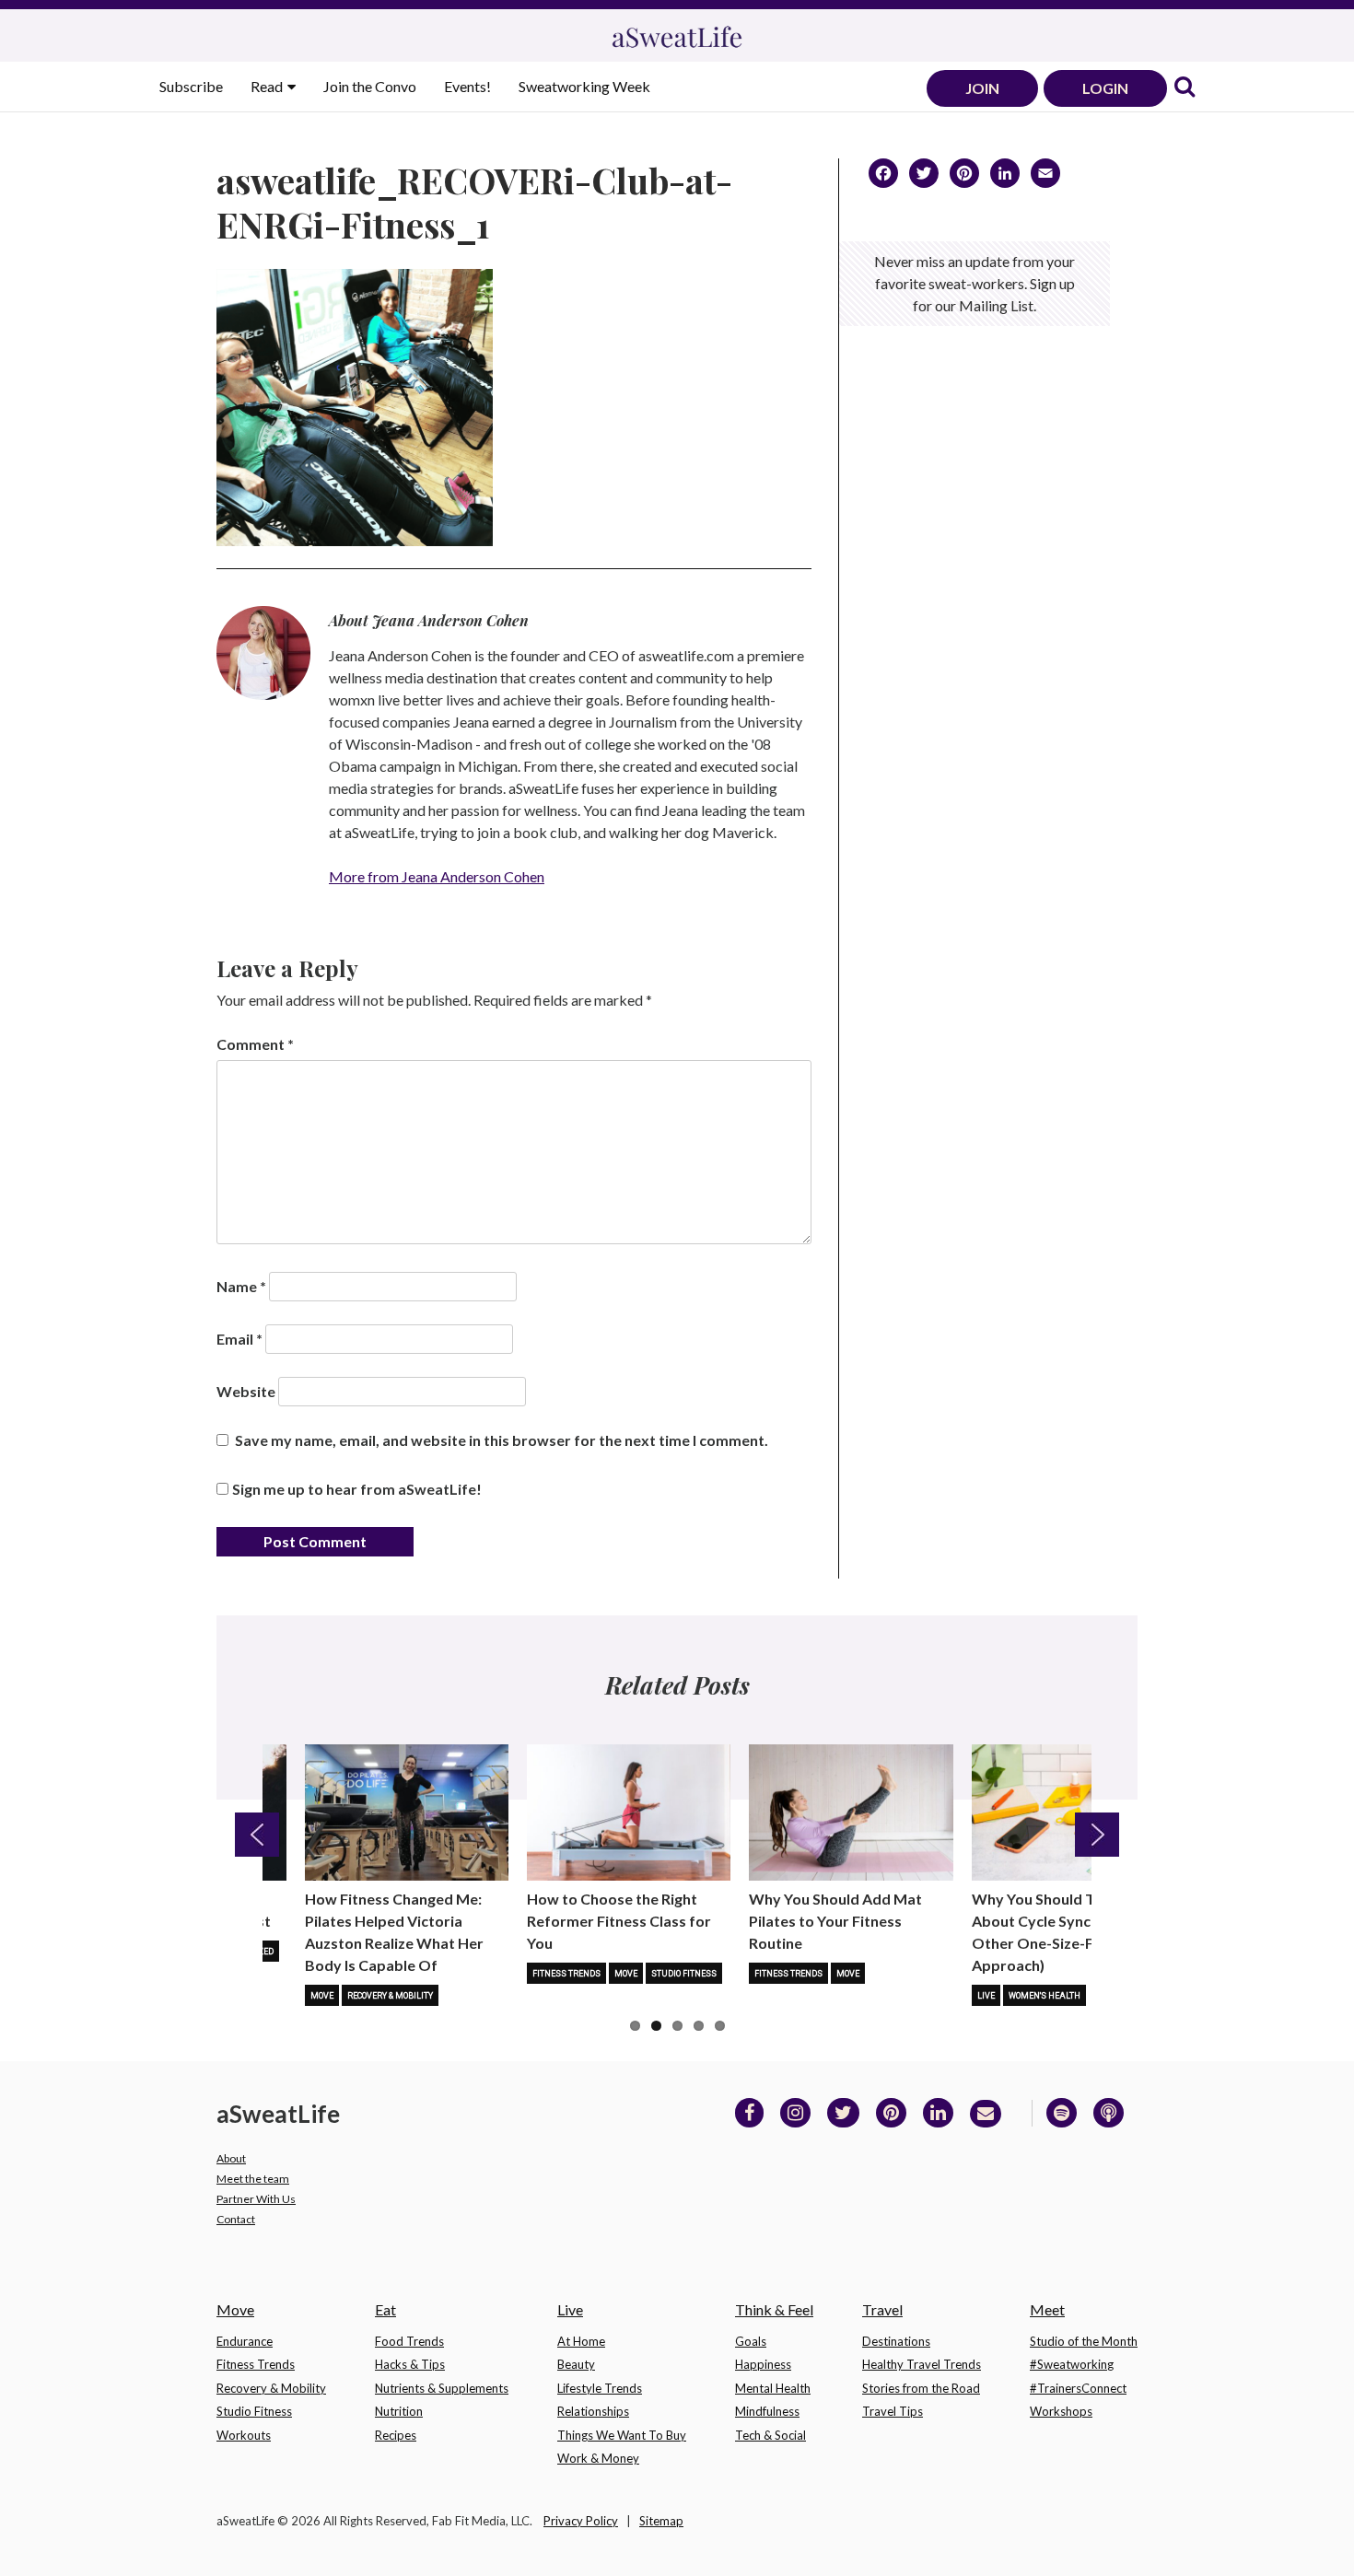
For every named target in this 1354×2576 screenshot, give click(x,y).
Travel (882, 2309)
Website (246, 1391)
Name (241, 1286)
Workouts (244, 2435)
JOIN (982, 88)
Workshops (1061, 2411)
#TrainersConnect (1078, 2388)
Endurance (245, 2341)
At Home (581, 2341)
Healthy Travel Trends (922, 2364)
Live (986, 1996)
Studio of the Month (1084, 2341)
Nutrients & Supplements (442, 2388)
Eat (385, 2309)
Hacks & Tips (410, 2364)
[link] (1185, 88)
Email (239, 1339)
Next (1097, 1835)
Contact (236, 2219)
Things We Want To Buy (622, 2435)
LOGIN (1105, 88)
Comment (255, 1044)
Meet (1047, 2309)
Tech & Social (770, 2435)
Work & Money (598, 2458)
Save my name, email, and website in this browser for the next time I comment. (502, 1440)
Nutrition (399, 2411)
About (231, 2158)
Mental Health (773, 2388)
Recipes (396, 2435)
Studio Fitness (684, 1974)
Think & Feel (774, 2309)
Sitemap (661, 2521)
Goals (751, 2341)
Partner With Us (256, 2199)
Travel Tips (893, 2411)
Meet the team (253, 2179)
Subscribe (191, 86)
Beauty (576, 2364)
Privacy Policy (581, 2521)
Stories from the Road (921, 2388)
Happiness (763, 2364)
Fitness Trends (566, 1974)
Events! (467, 86)
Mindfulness (767, 2411)
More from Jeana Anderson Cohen (437, 876)
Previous (257, 1835)
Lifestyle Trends (600, 2388)
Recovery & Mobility (390, 1996)
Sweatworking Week (584, 86)
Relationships (593, 2411)
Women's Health (1045, 1996)
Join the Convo (370, 86)
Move (322, 1996)
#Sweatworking (1072, 2364)
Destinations (896, 2341)
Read (268, 86)
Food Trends (409, 2341)
